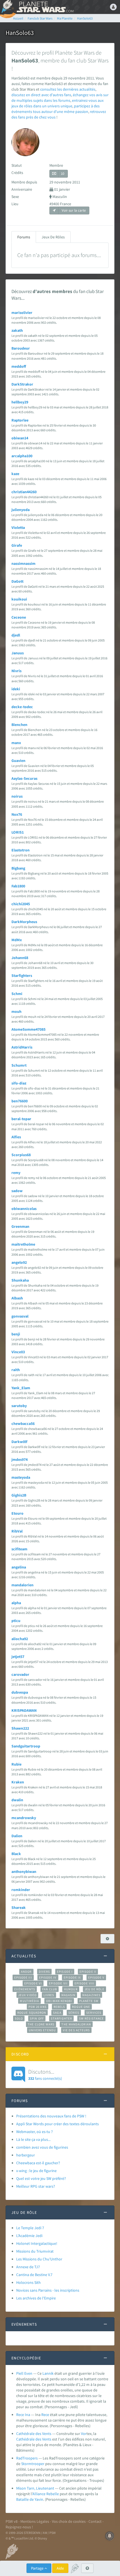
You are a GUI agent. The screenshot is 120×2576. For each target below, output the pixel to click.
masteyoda (21, 1477)
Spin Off (37, 2018)
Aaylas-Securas (24, 778)
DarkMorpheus (24, 922)
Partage (38, 2568)
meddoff (19, 366)
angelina (19, 1567)
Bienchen (19, 725)
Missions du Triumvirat (35, 2251)
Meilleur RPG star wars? (36, 2186)
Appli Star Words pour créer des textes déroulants (57, 2124)
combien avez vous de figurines (42, 2147)
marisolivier (22, 313)
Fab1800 (18, 886)
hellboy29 (20, 402)
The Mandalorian (76, 2024)
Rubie (16, 1764)
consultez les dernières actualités (68, 89)
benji (16, 1334)
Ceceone (19, 617)
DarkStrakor (22, 384)
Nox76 (17, 814)
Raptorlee (20, 420)
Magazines (91, 1995)
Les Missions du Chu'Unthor (39, 2259)
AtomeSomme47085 (28, 1029)
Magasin (69, 1995)
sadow (17, 1191)
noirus (17, 796)
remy (16, 1173)
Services (94, 2013)
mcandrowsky (24, 1818)
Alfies (16, 1137)
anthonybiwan (24, 1872)
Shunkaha (20, 1280)
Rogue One (81, 2007)
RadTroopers (27, 2458)
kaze (15, 474)
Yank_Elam (21, 1388)
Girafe (17, 545)
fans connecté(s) (45, 2074)
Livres (49, 1995)
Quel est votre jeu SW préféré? (41, 2178)
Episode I (65, 1972)
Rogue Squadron (32, 2013)
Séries (74, 2013)
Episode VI (33, 1983)
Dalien (17, 1836)
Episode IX (72, 1977)
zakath (17, 330)
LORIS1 (18, 832)
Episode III (23, 1977)
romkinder (21, 1890)
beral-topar (21, 1119)
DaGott (17, 581)
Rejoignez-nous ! (19, 2527)
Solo (19, 2018)
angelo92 (19, 1262)
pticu (16, 1621)
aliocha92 (20, 1639)
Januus (18, 653)
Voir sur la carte (73, 210)
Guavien (18, 761)
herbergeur (26, 2155)
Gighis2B (19, 1495)
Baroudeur (21, 348)
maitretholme (23, 1244)
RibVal (17, 1531)
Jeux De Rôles (53, 237)
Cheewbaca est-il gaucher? (38, 2163)
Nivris (16, 671)
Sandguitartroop (26, 1746)
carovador (20, 1674)
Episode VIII (84, 1983)
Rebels (59, 2007)
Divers (45, 1972)
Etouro (17, 1513)
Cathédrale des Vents (34, 2434)
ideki (16, 689)
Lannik (48, 2373)
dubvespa (20, 1692)
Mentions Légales (35, 2521)
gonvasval (20, 1316)
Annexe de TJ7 (28, 2267)
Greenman (20, 1226)
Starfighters (22, 975)
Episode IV (48, 1977)
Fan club (50, 1989)
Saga (57, 2013)
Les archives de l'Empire (36, 2298)
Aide (60, 2568)
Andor (26, 1972)
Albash (17, 1298)
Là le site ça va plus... (33, 2139)
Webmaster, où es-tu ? (34, 2132)
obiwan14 (20, 438)
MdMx (17, 940)
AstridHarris (22, 1047)
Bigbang (18, 868)
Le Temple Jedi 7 (30, 2228)
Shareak (19, 1907)
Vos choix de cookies (69, 2521)
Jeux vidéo (27, 1995)
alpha (16, 1603)
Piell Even (24, 2373)
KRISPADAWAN (24, 1710)
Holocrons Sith (28, 2282)
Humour (71, 1989)
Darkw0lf (19, 1442)
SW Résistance (91, 2018)
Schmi (17, 994)
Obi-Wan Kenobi (59, 2001)
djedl (16, 635)
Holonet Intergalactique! (37, 2243)
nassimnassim (23, 563)
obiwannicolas (24, 1209)
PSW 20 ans (38, 2007)
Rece (45, 2415)
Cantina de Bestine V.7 (34, 2275)
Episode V (96, 1977)
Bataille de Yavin (30, 2499)
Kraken (18, 1782)
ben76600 (20, 1101)
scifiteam (19, 1549)
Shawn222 (20, 1728)
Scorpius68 (21, 1155)
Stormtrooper (33, 2464)
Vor (84, 2434)
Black (16, 1854)
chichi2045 (21, 904)
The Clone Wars (41, 2024)
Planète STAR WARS (45, 7)
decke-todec (22, 707)
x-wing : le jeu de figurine (36, 2171)
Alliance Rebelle (46, 2494)
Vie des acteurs (76, 2030)
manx (16, 743)
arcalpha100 (22, 456)
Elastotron (21, 850)
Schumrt (19, 1065)
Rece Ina (23, 2415)
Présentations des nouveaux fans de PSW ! (51, 2116)
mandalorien (22, 1585)
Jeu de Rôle (94, 1989)
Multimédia (29, 2001)
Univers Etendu (42, 2030)
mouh (16, 1011)
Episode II (88, 1972)
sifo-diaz (19, 1083)
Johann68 (20, 958)
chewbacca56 (23, 1423)
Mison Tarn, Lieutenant (35, 2488)
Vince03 (18, 1352)
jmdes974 (20, 1459)
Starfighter (61, 2018)
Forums (24, 237)
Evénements (25, 1989)
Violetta (18, 527)
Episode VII (58, 1983)
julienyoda (21, 510)
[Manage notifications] (110, 2536)
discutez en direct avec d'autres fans (41, 95)
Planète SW (89, 2001)
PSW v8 (12, 2521)
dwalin (17, 1800)
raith (16, 1370)
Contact (95, 2521)
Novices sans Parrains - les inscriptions (48, 2290)
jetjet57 (18, 1657)
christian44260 (24, 492)
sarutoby (19, 1406)
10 (63, 174)
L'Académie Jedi (29, 2236)
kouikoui (19, 599)
